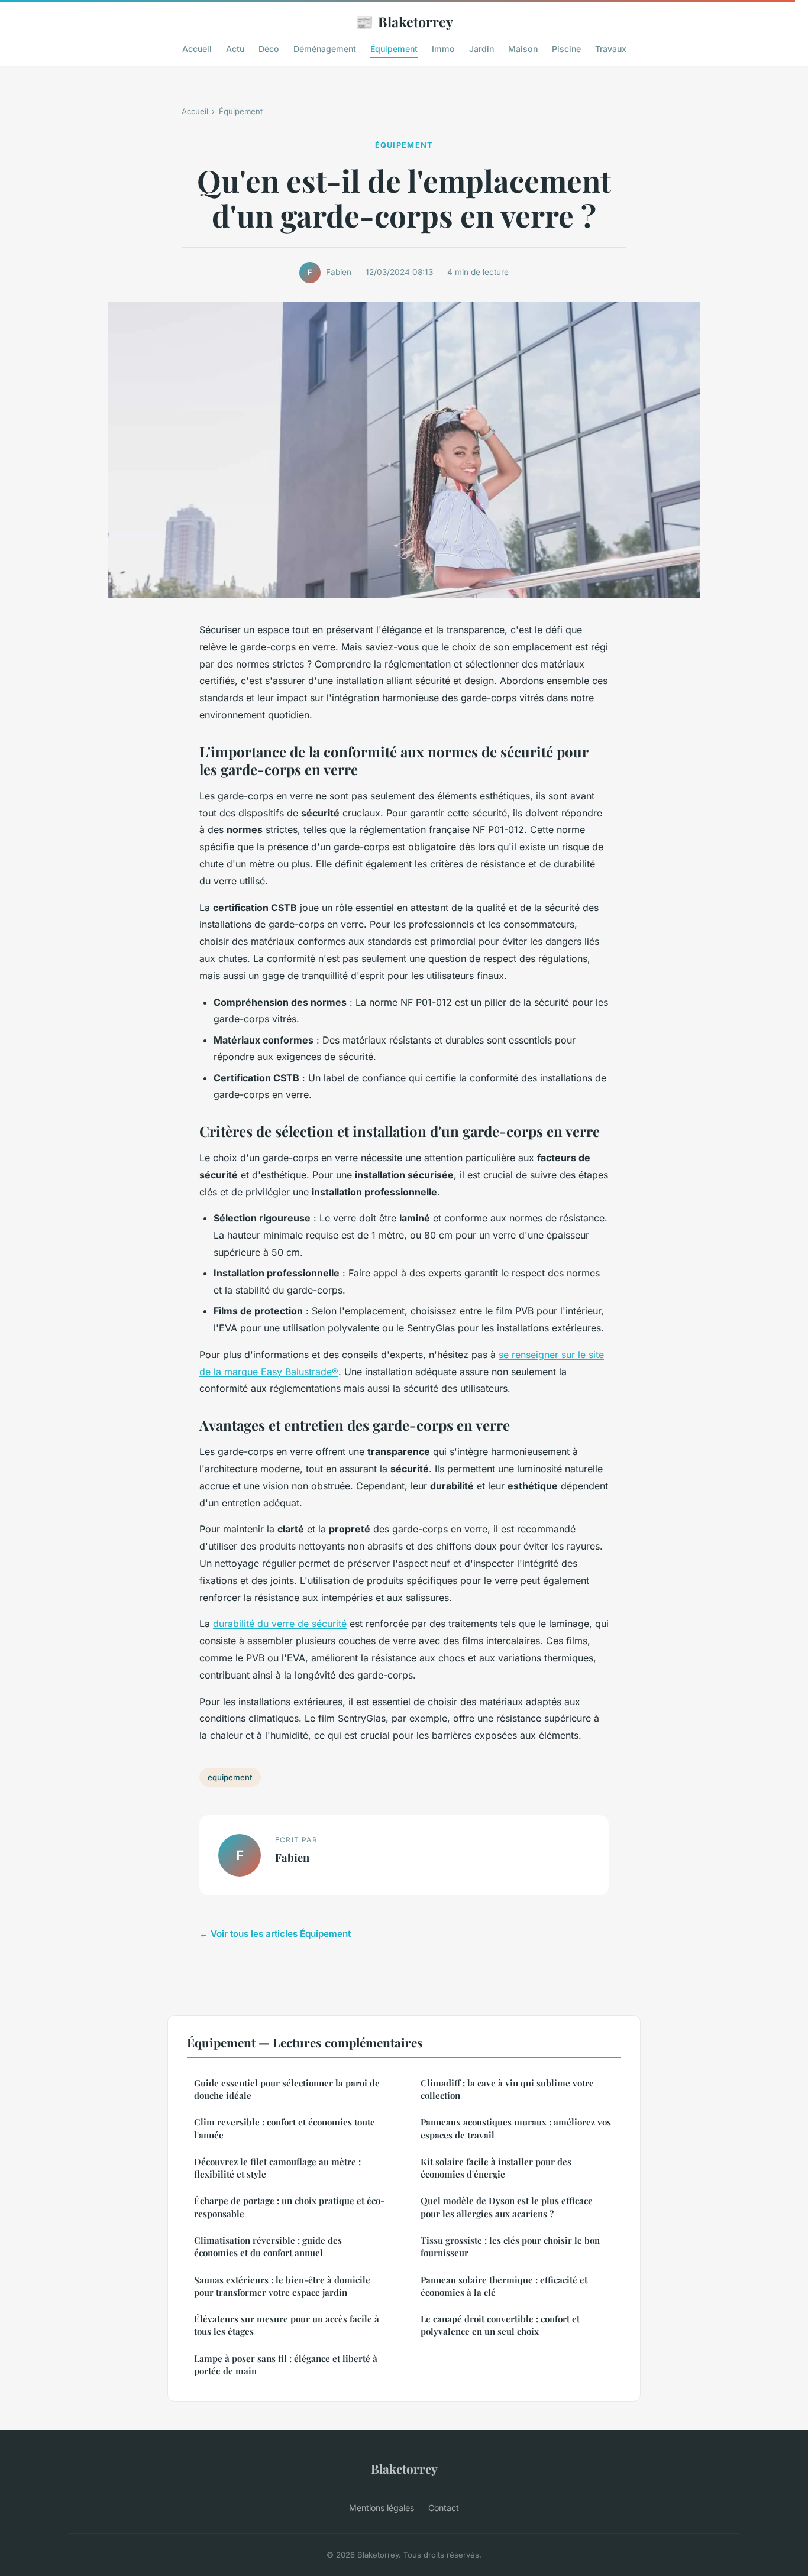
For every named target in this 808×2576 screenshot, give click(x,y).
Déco (269, 49)
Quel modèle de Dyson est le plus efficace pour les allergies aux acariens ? (507, 2207)
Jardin (481, 49)
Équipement (394, 49)
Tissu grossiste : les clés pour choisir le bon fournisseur (510, 2246)
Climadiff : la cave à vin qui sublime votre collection (507, 2089)
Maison (523, 49)
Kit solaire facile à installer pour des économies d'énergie (496, 2168)
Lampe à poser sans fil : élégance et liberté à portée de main (286, 2365)
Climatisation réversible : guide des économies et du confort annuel (268, 2246)
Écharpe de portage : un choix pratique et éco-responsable (289, 2207)
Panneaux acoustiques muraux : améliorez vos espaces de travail (516, 2128)
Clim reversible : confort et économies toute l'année (285, 2128)
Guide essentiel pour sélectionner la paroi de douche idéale (287, 2089)
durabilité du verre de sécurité (280, 1624)
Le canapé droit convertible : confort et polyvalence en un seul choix (500, 2325)
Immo (443, 49)
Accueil (197, 49)
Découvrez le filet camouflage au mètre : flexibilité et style (277, 2168)
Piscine (566, 49)
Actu (235, 49)
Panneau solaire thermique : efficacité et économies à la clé (504, 2286)
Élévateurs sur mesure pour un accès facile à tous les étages (287, 2325)
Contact (444, 2508)
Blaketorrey (404, 21)
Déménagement (325, 49)
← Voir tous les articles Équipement (275, 1934)
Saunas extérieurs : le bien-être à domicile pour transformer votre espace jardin (282, 2286)
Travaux (611, 49)
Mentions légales (382, 2508)
